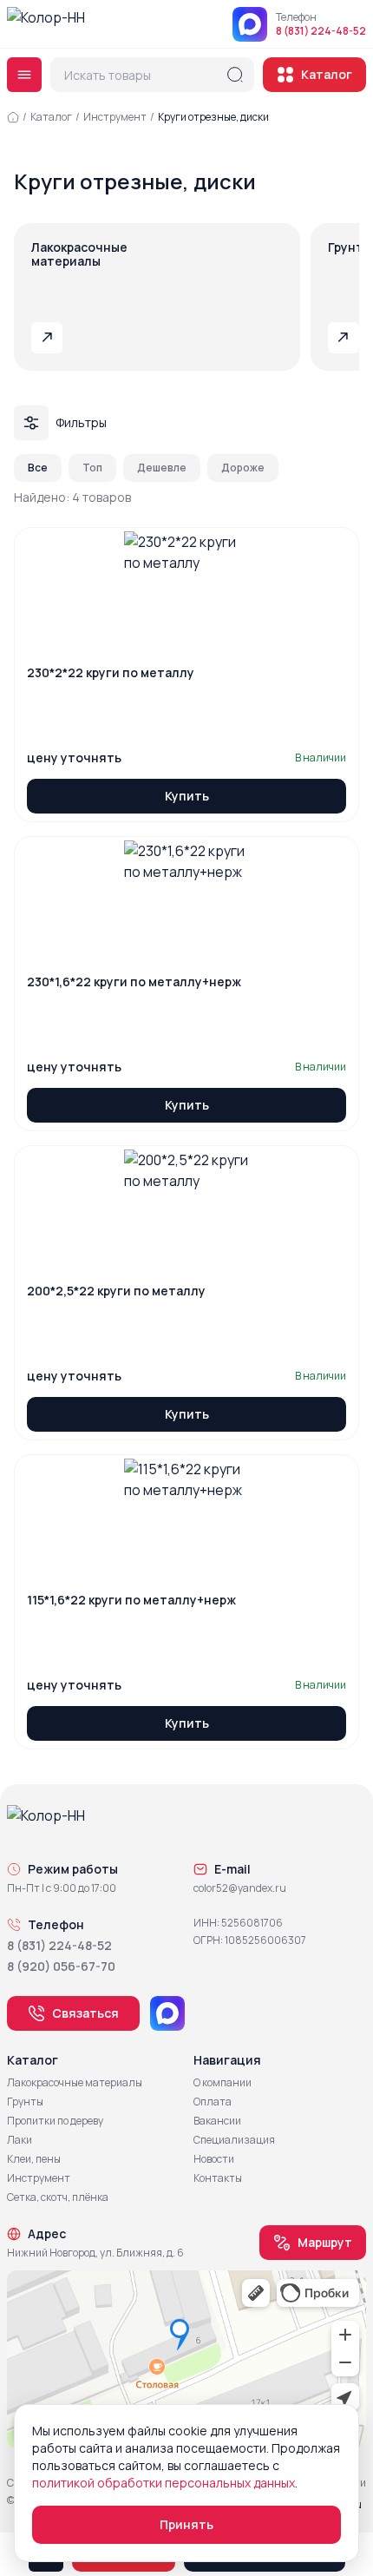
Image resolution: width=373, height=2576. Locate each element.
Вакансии (217, 2121)
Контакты (218, 2178)
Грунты (25, 2102)
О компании (222, 2083)
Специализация (234, 2140)
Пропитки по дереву (55, 2121)
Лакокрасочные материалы (75, 2083)
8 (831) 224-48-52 (321, 31)
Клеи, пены (34, 2159)
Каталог (327, 74)
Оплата (213, 2102)
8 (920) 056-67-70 (61, 1966)
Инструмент (115, 117)
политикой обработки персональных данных (164, 2483)
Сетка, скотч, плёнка (58, 2197)
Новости (214, 2159)
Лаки (20, 2140)
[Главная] (13, 117)
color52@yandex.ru (240, 1888)
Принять (186, 2524)
